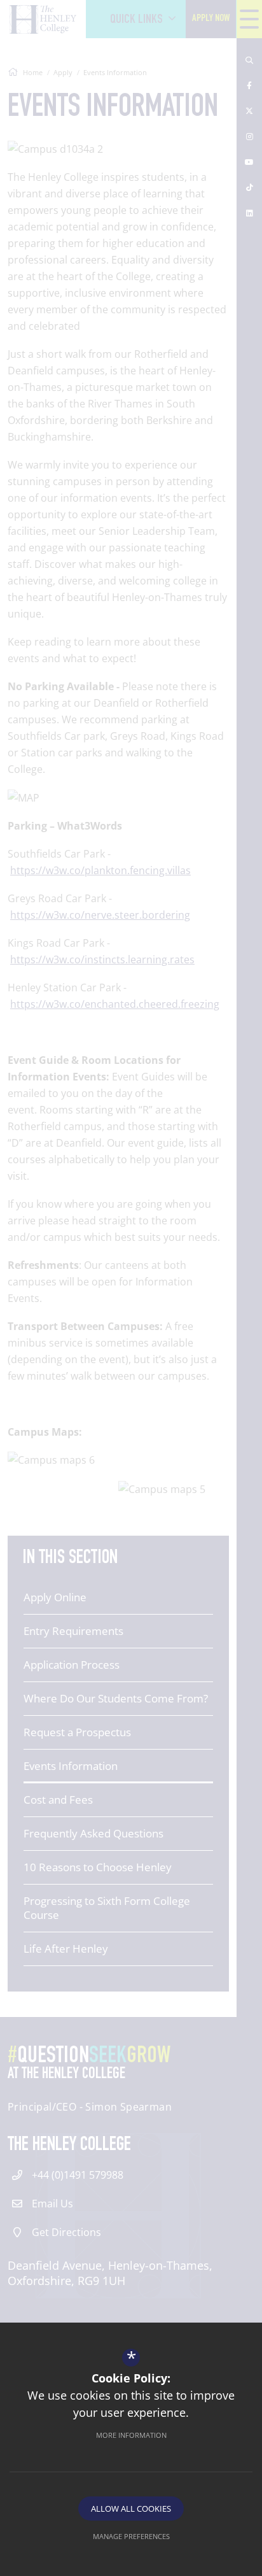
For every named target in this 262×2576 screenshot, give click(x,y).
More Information (131, 2435)
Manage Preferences (131, 2536)
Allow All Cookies (131, 2509)
